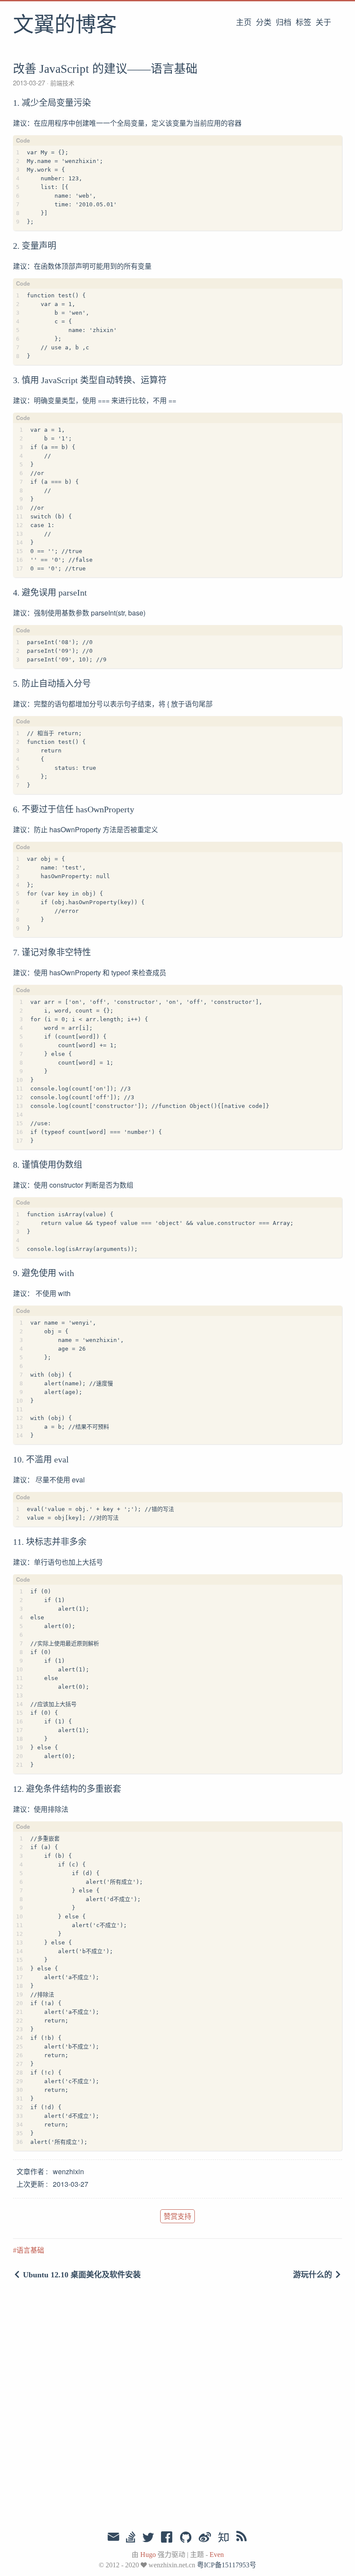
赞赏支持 (177, 2216)
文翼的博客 (65, 26)
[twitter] (148, 2538)
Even (217, 2555)
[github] (186, 2538)
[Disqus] (177, 2407)
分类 (264, 23)
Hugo (148, 2555)
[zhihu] (223, 2538)
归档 (284, 23)
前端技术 (61, 83)
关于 (323, 23)
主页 (244, 23)
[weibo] (205, 2538)
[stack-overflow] (131, 2538)
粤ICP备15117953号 (227, 2565)
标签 (303, 23)
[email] (113, 2537)
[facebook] (167, 2538)
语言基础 (30, 2250)
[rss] (242, 2538)
